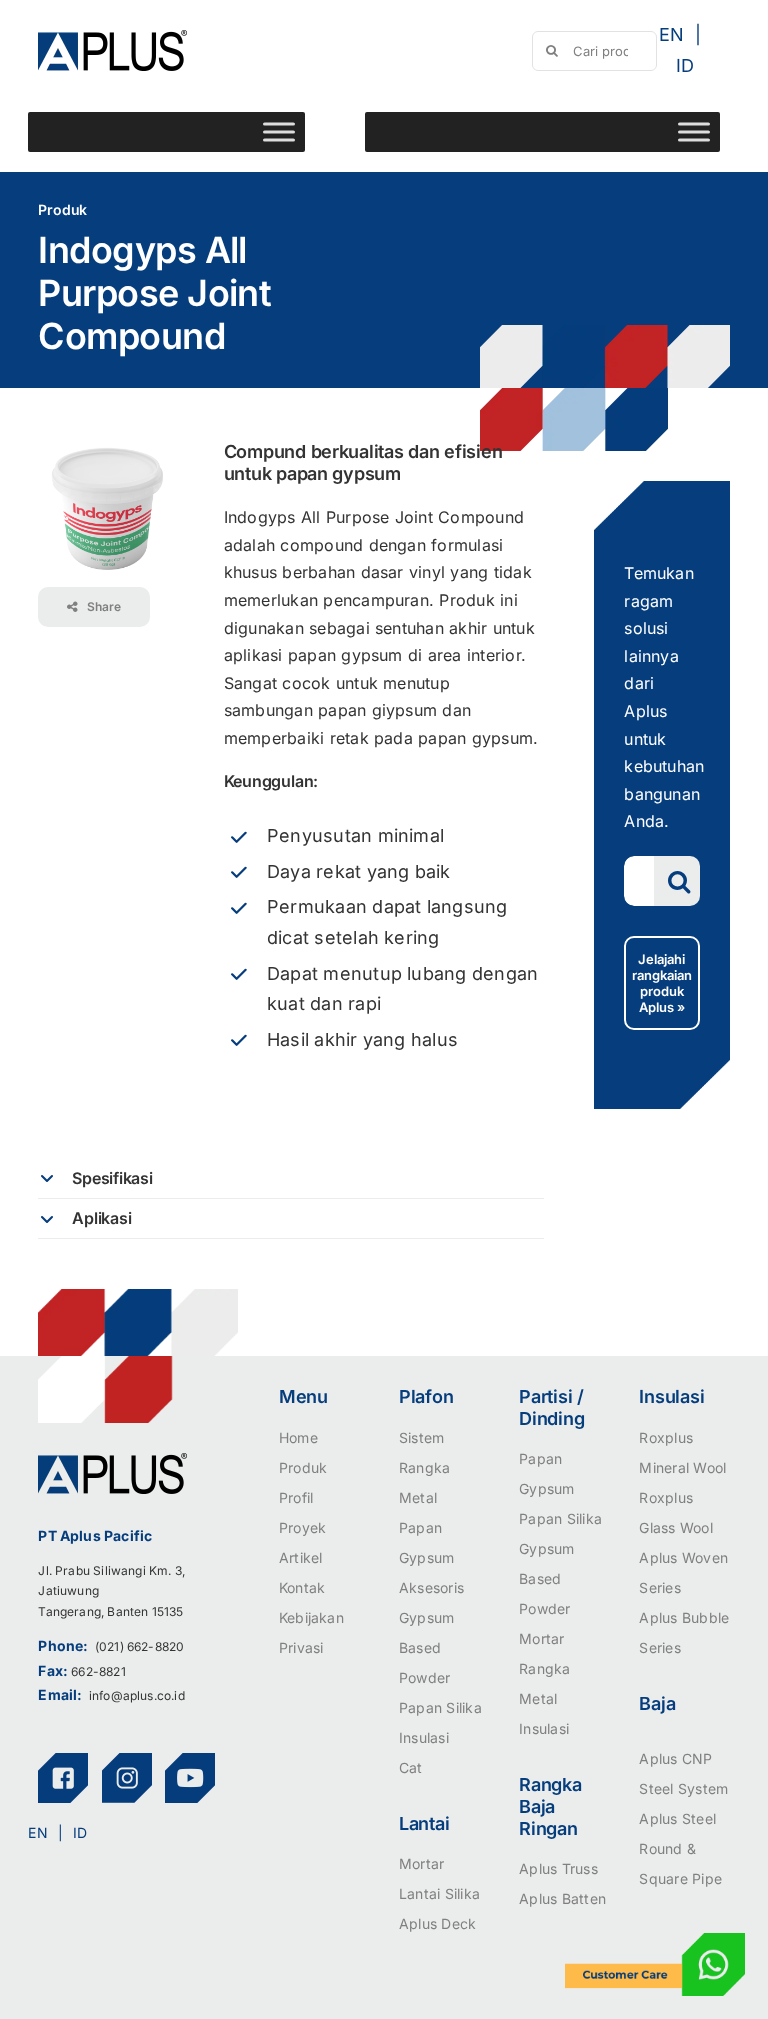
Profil (296, 1497)
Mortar (421, 1863)
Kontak (302, 1587)
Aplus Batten (562, 1898)
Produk (303, 1467)
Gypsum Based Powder (426, 1647)
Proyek (302, 1527)
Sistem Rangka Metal (424, 1467)
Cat (411, 1767)
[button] (291, 1178)
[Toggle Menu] (279, 131)
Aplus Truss (558, 1868)
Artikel (301, 1557)
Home (298, 1437)
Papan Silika (440, 1707)
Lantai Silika (439, 1893)
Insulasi (424, 1737)
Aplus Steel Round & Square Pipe (680, 1848)
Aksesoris (431, 1587)
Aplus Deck (437, 1923)
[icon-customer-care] (655, 1941)
